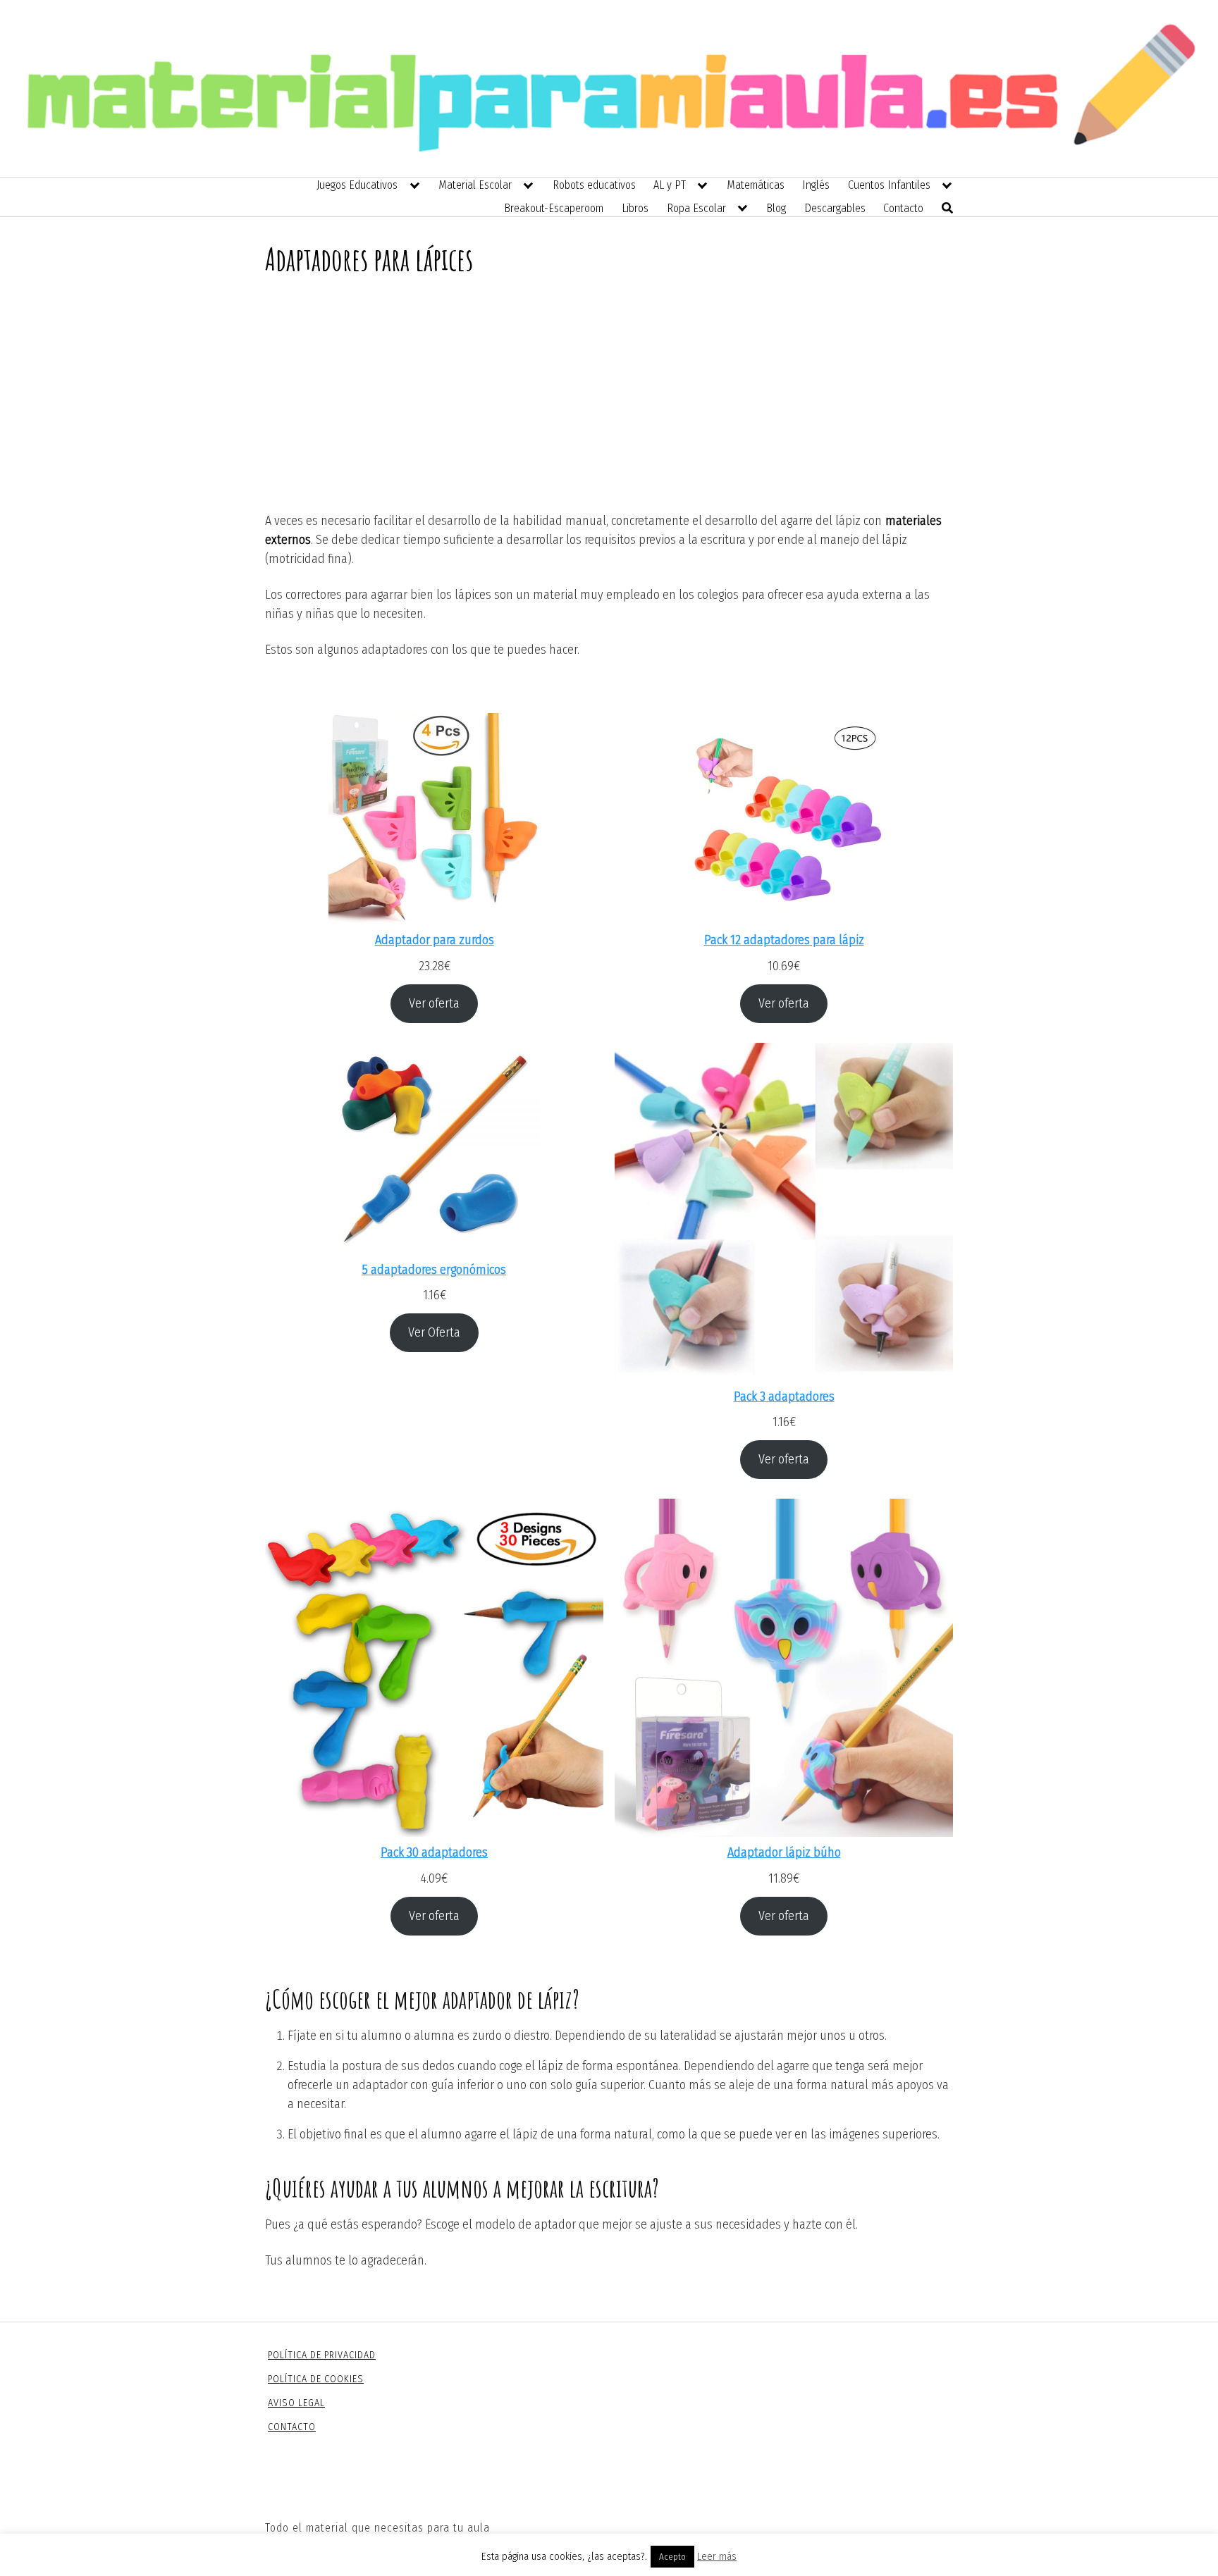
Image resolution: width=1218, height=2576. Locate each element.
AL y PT (670, 185)
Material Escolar (475, 185)
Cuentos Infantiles (889, 185)
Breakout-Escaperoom (554, 208)
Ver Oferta (434, 1332)
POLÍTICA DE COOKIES (316, 2379)
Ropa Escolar (696, 208)
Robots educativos (594, 185)
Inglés (816, 185)
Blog (776, 208)
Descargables (835, 208)
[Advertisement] (609, 406)
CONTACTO (292, 2427)
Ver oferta (434, 1003)
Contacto (903, 208)
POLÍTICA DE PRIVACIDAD (322, 2355)
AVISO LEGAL (296, 2403)
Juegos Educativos (357, 185)
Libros (635, 208)
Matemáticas (756, 185)
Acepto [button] (672, 2557)
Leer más (717, 2556)
